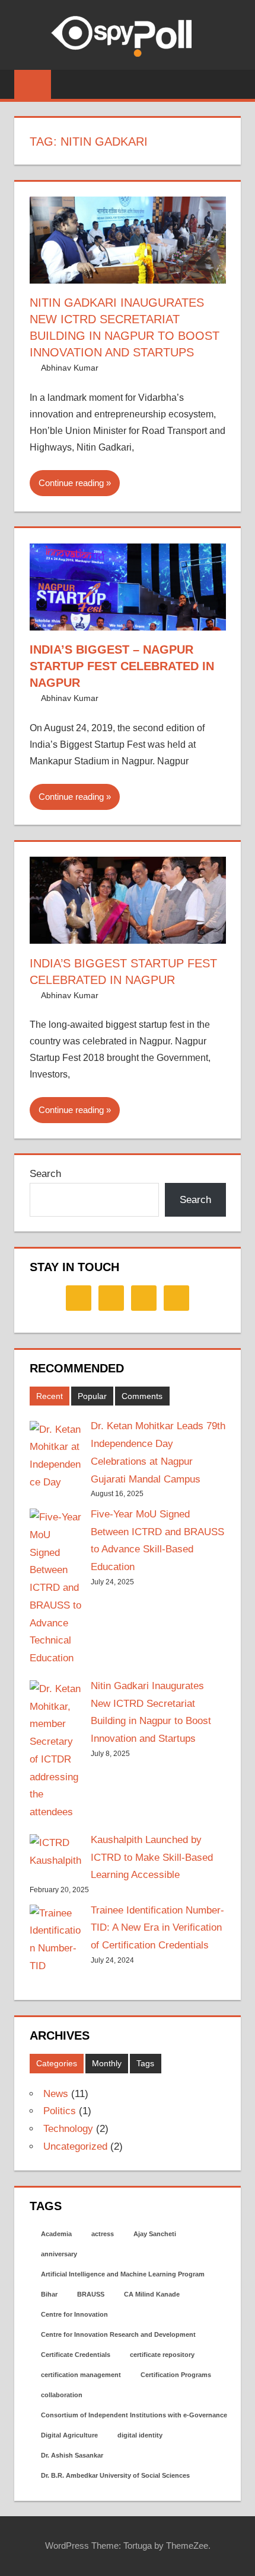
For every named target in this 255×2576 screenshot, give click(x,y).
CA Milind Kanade (152, 2294)
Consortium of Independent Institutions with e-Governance (134, 2415)
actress (103, 2234)
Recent (50, 1396)
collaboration (62, 2395)
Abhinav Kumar (70, 368)
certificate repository (162, 2355)
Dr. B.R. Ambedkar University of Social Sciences (115, 2475)
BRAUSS (91, 2294)
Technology (68, 2129)
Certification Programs (176, 2375)
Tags (145, 2063)
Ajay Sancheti (155, 2234)
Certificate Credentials (76, 2355)
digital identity (140, 2435)
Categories (57, 2063)
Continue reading (71, 483)
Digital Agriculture (69, 2435)
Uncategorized (75, 2146)
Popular (92, 1396)
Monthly (107, 2063)
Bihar (49, 2294)
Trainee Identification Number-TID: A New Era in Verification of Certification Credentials (157, 1928)
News (56, 2094)
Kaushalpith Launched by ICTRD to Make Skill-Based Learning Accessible (152, 1858)
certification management (81, 2375)
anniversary (59, 2254)
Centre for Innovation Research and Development (118, 2334)
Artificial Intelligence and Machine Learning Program (123, 2274)
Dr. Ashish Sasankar (72, 2455)
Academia (56, 2234)
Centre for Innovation (74, 2314)
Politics (60, 2111)
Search (45, 1174)
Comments (142, 1396)
